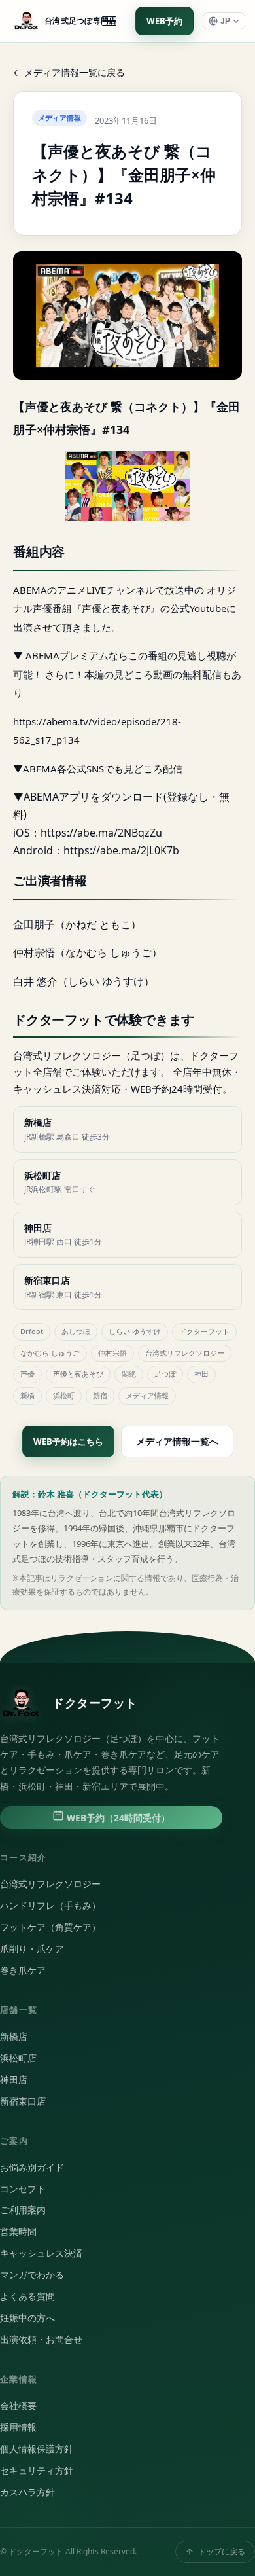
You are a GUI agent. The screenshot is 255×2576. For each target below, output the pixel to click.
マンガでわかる (32, 2275)
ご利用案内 (23, 2210)
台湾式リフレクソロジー (50, 1884)
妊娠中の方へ (27, 2318)
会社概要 (18, 2406)
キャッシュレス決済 (41, 2253)
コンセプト (23, 2189)
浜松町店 (18, 2058)
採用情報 (18, 2427)
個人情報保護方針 (37, 2449)
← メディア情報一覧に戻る (69, 72)
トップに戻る (222, 2551)
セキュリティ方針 (37, 2471)
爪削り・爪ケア (32, 1949)
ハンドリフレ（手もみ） (50, 1906)
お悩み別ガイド (32, 2168)
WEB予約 (164, 21)
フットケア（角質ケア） (50, 1927)
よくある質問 (27, 2296)
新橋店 (14, 2037)
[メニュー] (109, 21)
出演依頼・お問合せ (41, 2340)
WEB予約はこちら (68, 1442)
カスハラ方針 (27, 2492)
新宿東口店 (23, 2101)
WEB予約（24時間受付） (117, 1818)
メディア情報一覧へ (177, 1441)
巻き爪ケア (23, 1970)
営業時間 (18, 2232)
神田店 (14, 2080)
